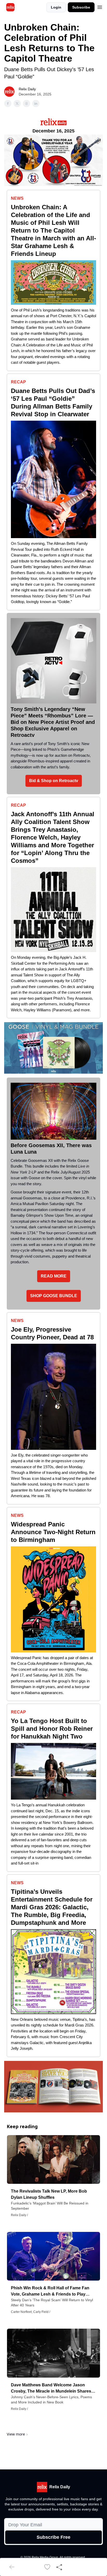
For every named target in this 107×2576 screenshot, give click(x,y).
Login (56, 7)
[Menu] (100, 6)
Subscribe (81, 7)
